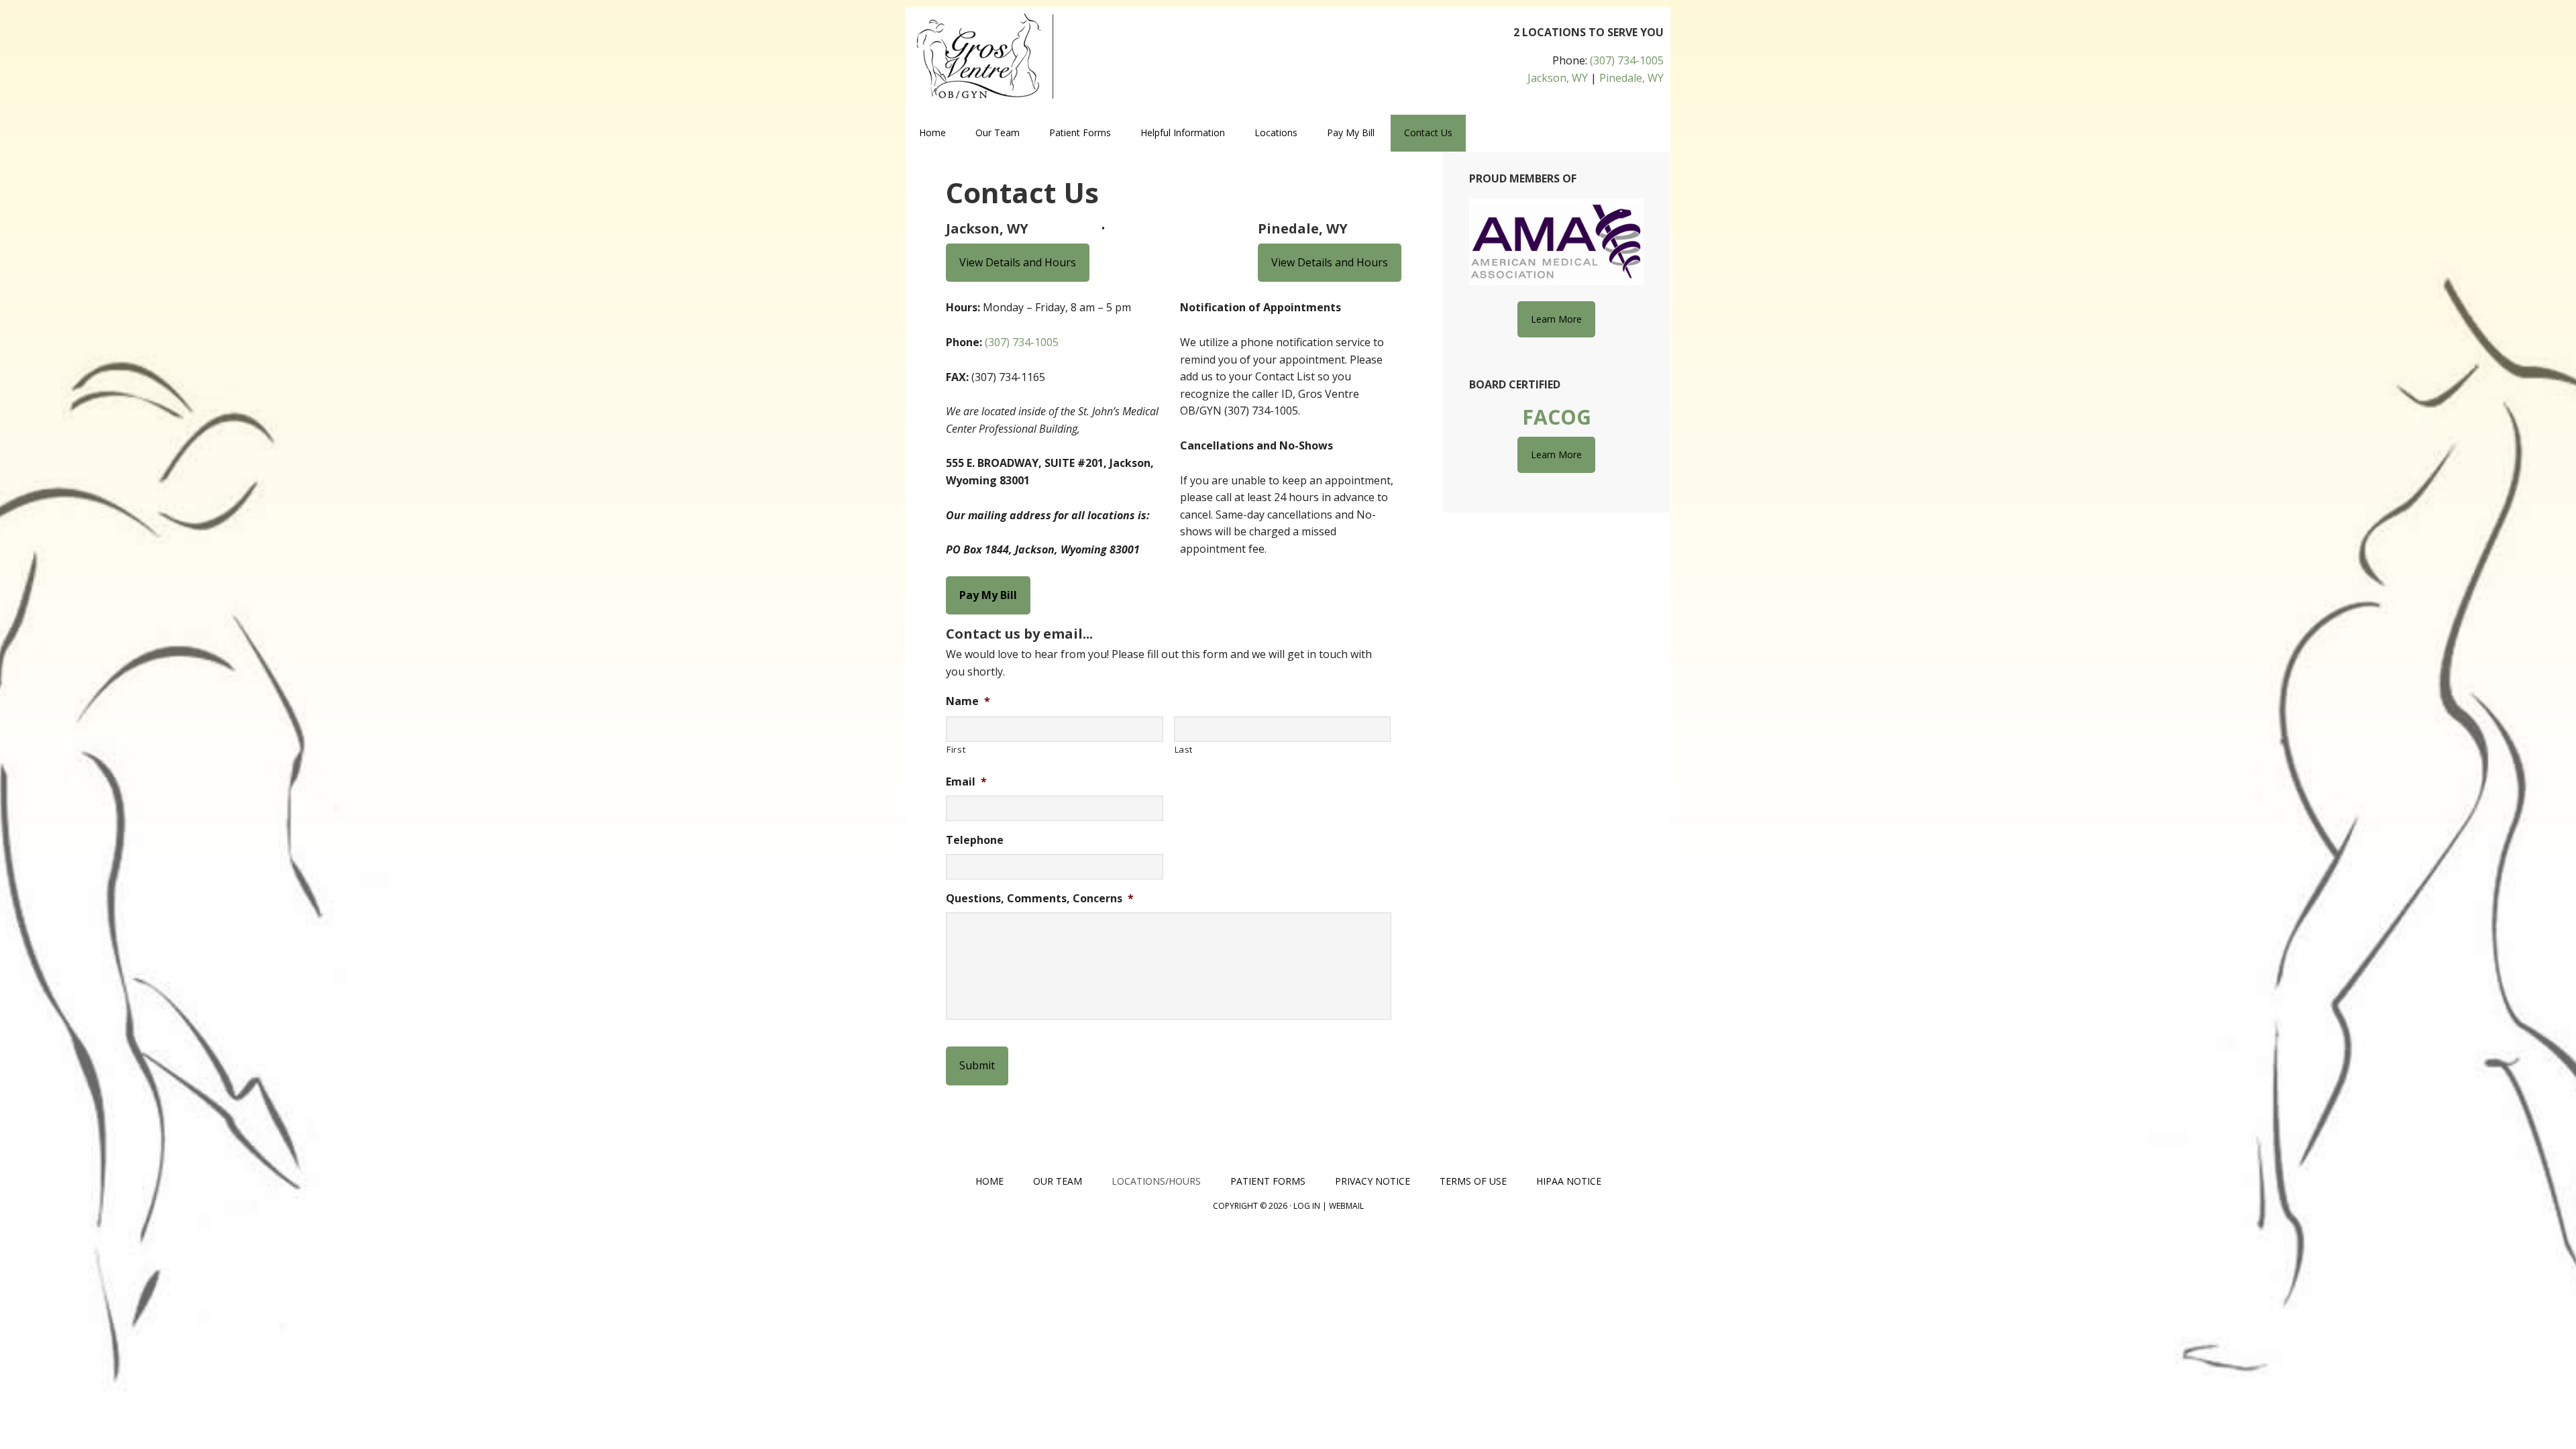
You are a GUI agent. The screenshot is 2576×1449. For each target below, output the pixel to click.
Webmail (1346, 1206)
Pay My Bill (988, 595)
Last (1184, 749)
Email (966, 782)
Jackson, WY (1558, 78)
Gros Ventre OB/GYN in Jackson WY (1000, 57)
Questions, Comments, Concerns (1040, 899)
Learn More (1556, 319)
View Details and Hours (1018, 262)
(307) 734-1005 (1627, 60)
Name (968, 701)
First (956, 749)
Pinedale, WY (1631, 78)
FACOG (1557, 417)
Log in (1307, 1206)
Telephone (975, 840)
